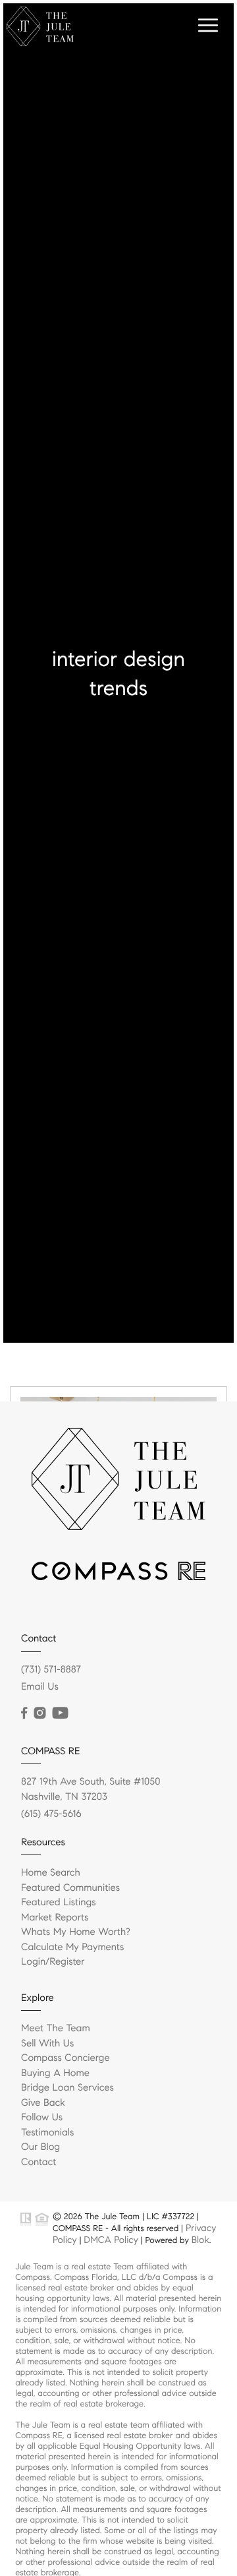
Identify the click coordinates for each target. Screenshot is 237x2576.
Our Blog (40, 2147)
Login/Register (53, 1962)
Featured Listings (59, 1903)
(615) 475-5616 (51, 1814)
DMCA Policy (111, 2240)
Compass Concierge (66, 2058)
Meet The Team (56, 2029)
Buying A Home (55, 2073)
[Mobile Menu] (206, 26)
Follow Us (42, 2118)
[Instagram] (39, 1713)
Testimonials (47, 2133)
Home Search (51, 1873)
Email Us (40, 1687)
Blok (200, 2240)
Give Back (43, 2103)
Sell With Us (47, 2044)
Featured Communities (70, 1888)
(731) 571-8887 (51, 1670)
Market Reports (55, 1918)
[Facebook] (24, 1713)
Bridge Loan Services (67, 2088)
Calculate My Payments (72, 1947)
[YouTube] (60, 1713)
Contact (39, 2162)
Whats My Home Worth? (76, 1932)
